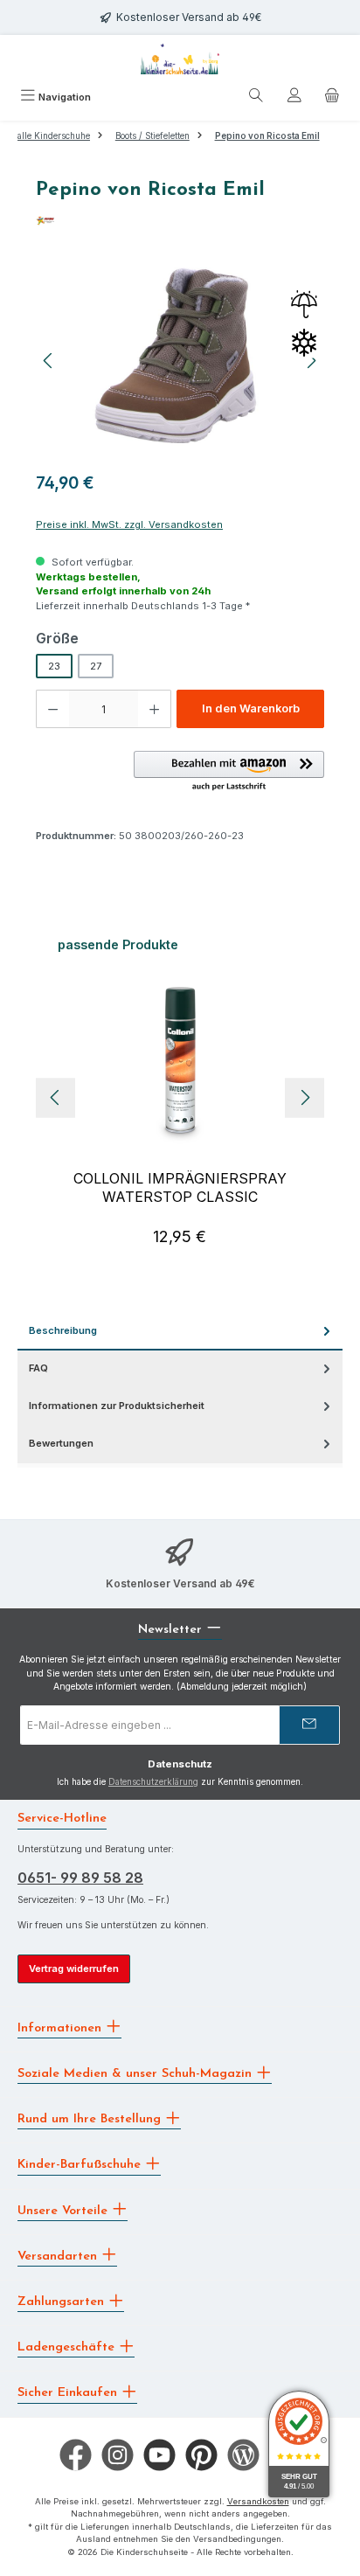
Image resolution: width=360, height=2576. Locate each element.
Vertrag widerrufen (74, 1968)
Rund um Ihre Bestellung (91, 2119)
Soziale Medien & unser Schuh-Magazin (137, 2074)
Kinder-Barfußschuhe (81, 2165)
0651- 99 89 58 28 (80, 1878)
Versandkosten (258, 2501)
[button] (229, 772)
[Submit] (309, 1725)
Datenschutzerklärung (153, 1782)
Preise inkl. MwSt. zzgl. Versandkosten (129, 524)
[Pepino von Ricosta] (180, 221)
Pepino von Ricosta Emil (267, 136)
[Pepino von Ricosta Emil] (180, 361)
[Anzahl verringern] (52, 709)
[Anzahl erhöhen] (155, 709)
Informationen (62, 2027)
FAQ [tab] (38, 1368)
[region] (180, 361)
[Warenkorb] (332, 98)
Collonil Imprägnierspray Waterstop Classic (180, 1187)
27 (96, 666)
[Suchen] (256, 98)
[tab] (180, 1332)
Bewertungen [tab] (61, 1443)
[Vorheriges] (49, 361)
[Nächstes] (305, 1097)
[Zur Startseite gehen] (180, 59)
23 (54, 666)
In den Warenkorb (251, 708)
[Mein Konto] (294, 98)
